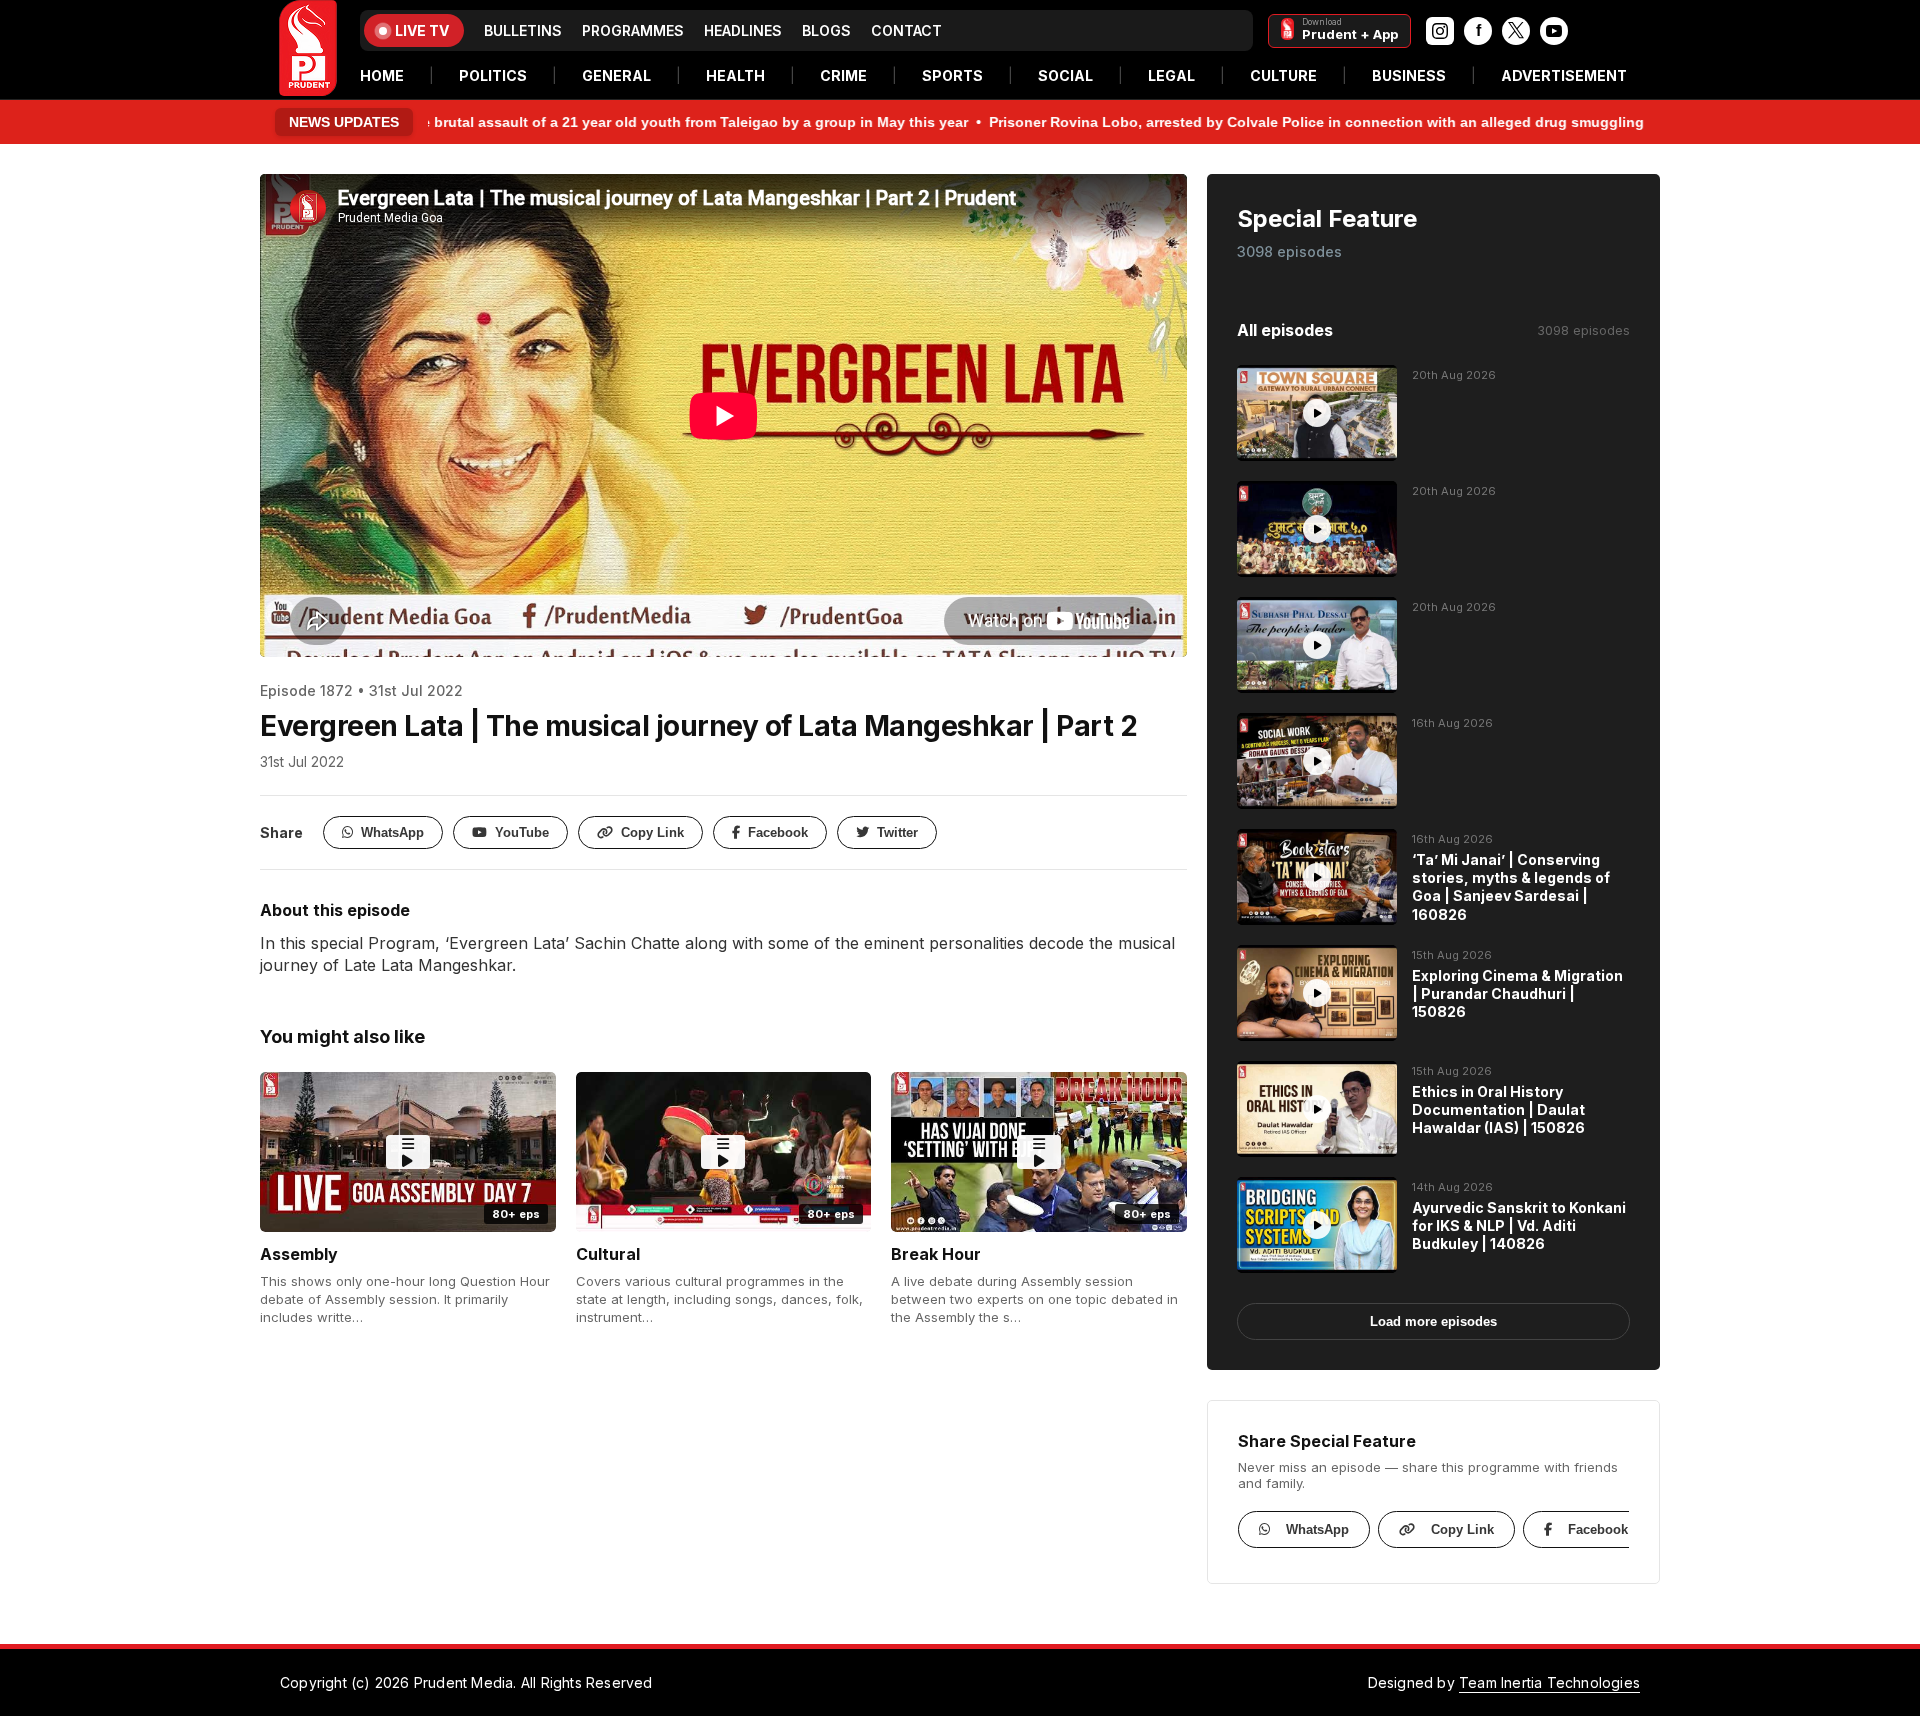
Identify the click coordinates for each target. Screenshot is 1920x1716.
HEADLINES (743, 30)
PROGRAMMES (633, 30)
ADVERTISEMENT (1564, 75)
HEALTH (735, 75)
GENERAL (616, 75)
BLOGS (826, 30)
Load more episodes (1433, 1321)
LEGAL (1171, 75)
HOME (382, 75)
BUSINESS (1409, 75)
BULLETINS (523, 30)
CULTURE (1283, 75)
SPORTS (952, 75)
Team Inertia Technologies (1549, 1682)
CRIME (843, 75)
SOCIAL (1065, 75)
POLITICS (493, 75)
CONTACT (906, 30)
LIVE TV (422, 30)
